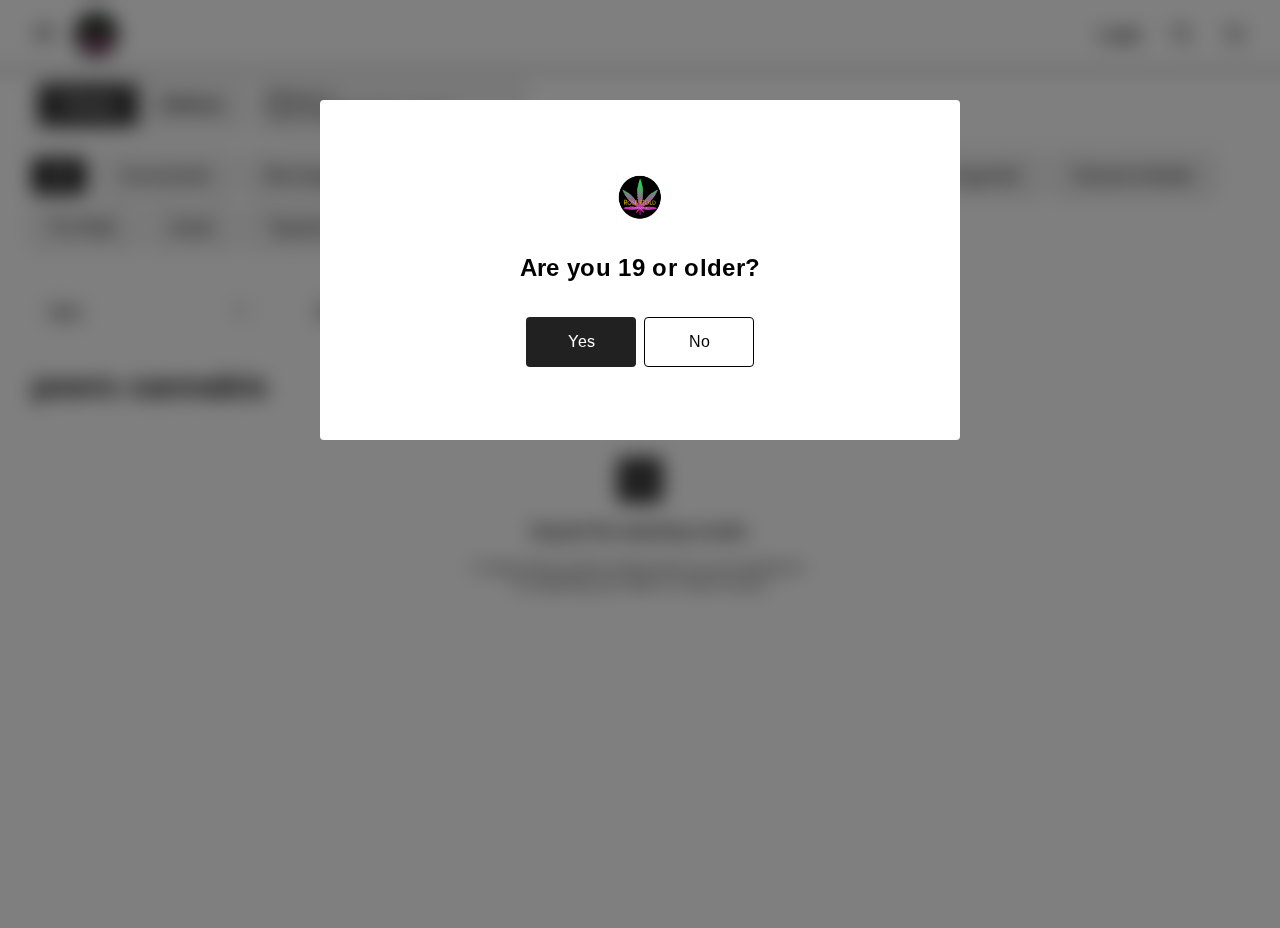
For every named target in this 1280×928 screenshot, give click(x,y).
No (699, 341)
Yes (581, 341)
